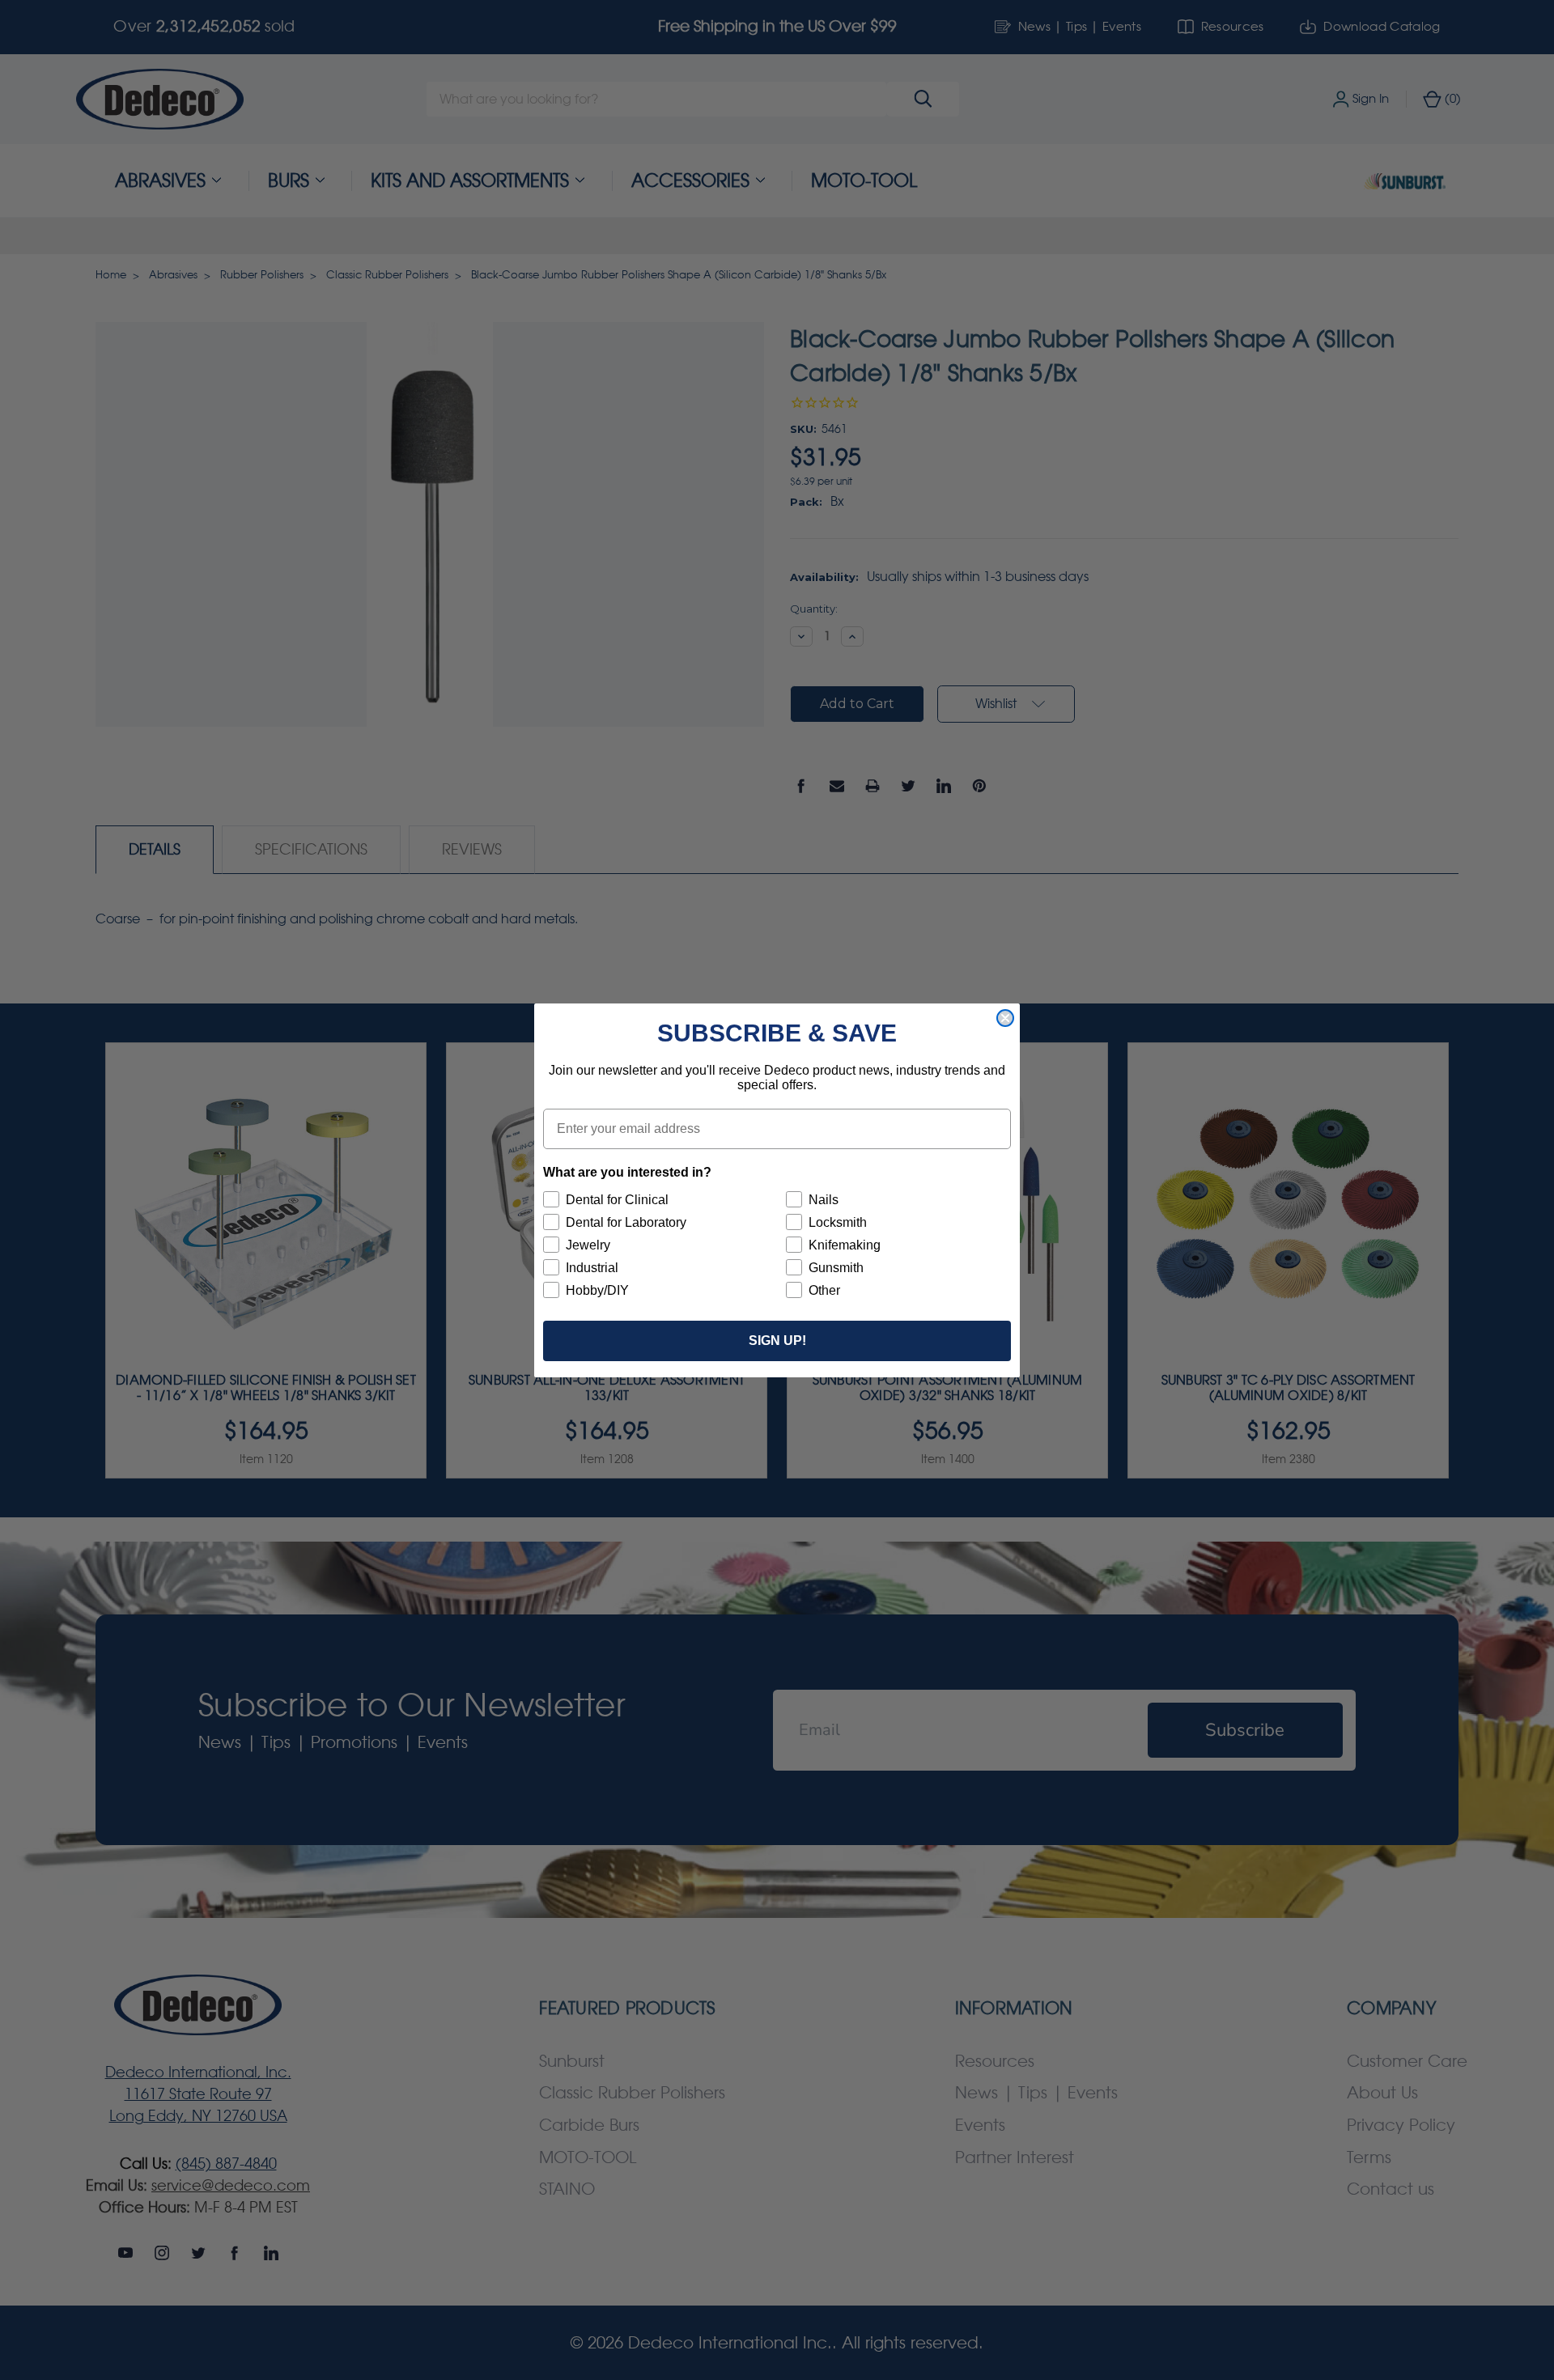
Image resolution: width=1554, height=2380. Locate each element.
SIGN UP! (777, 1341)
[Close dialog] (1005, 1018)
